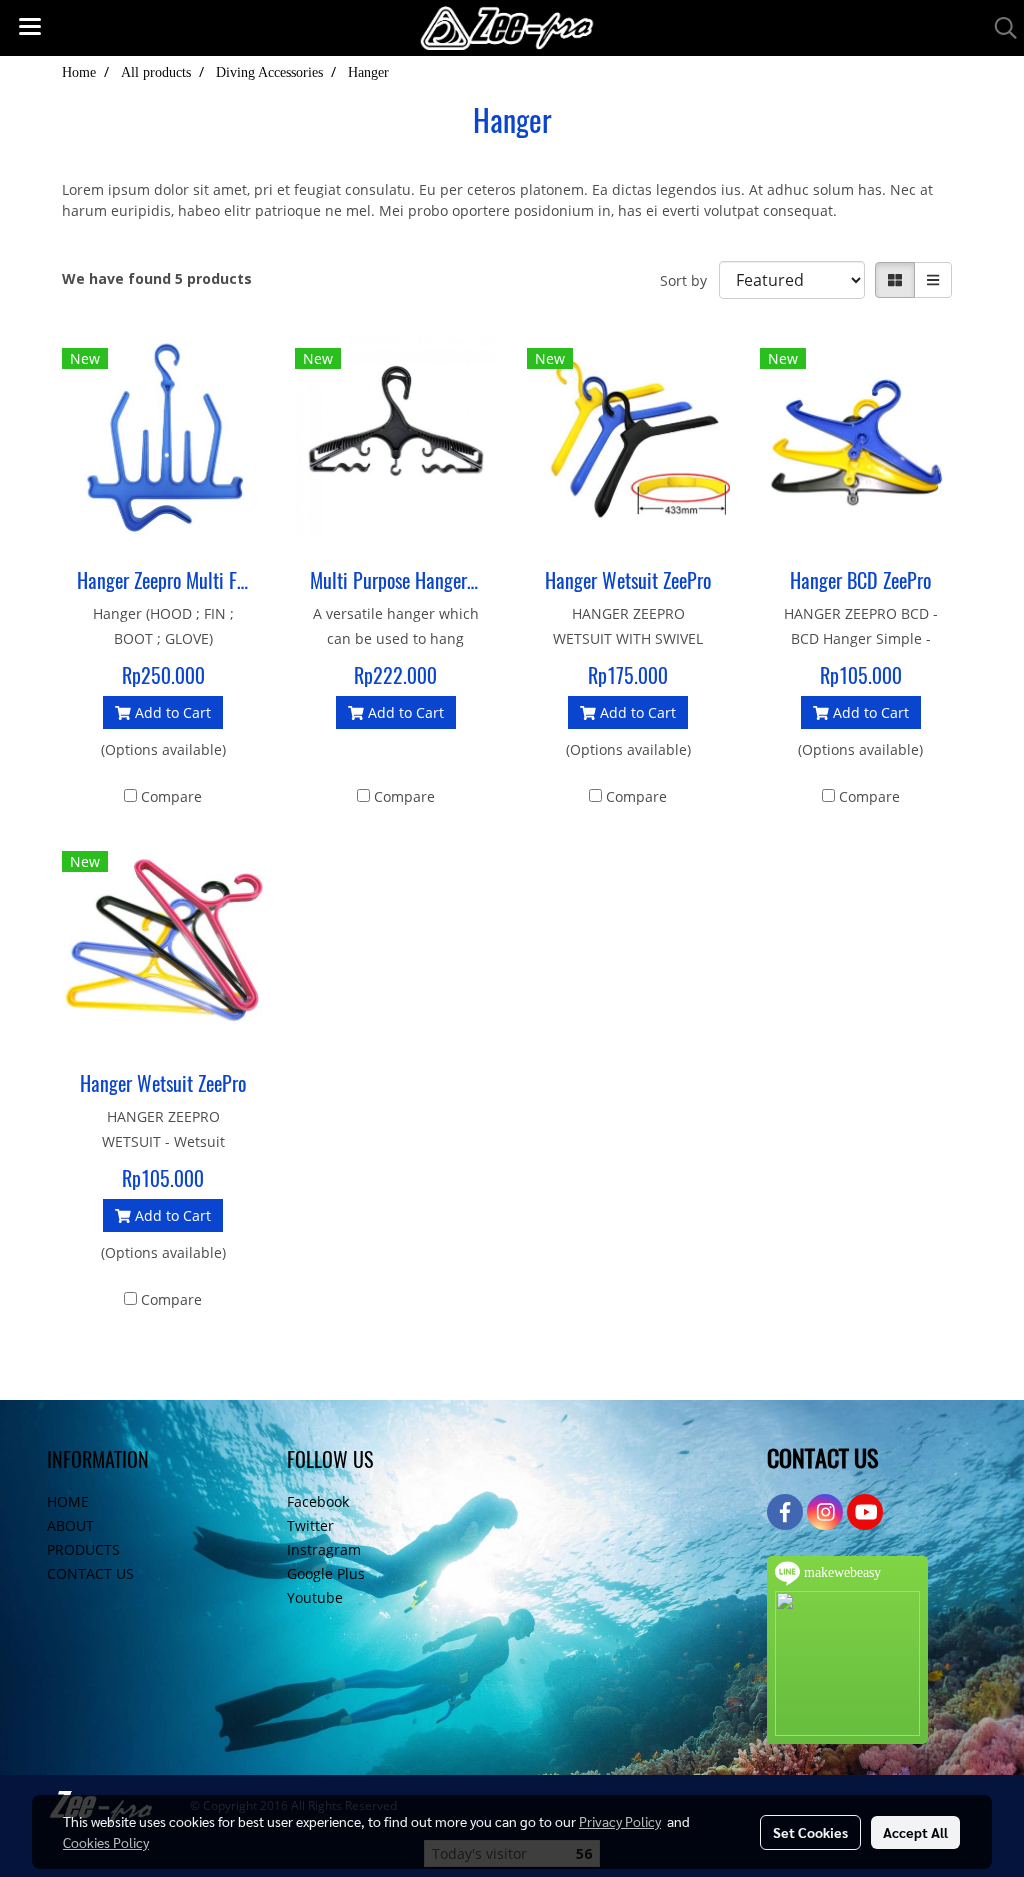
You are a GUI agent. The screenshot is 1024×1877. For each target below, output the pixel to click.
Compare (171, 796)
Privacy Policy (620, 1821)
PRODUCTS (83, 1549)
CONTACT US (90, 1573)
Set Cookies (810, 1832)
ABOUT (70, 1525)
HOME (68, 1501)
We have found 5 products (157, 278)
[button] (999, 28)
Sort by (689, 280)
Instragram (324, 1549)
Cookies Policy (106, 1842)
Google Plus (326, 1573)
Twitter (310, 1525)
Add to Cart (171, 712)
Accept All (915, 1832)
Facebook (318, 1501)
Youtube (315, 1597)
